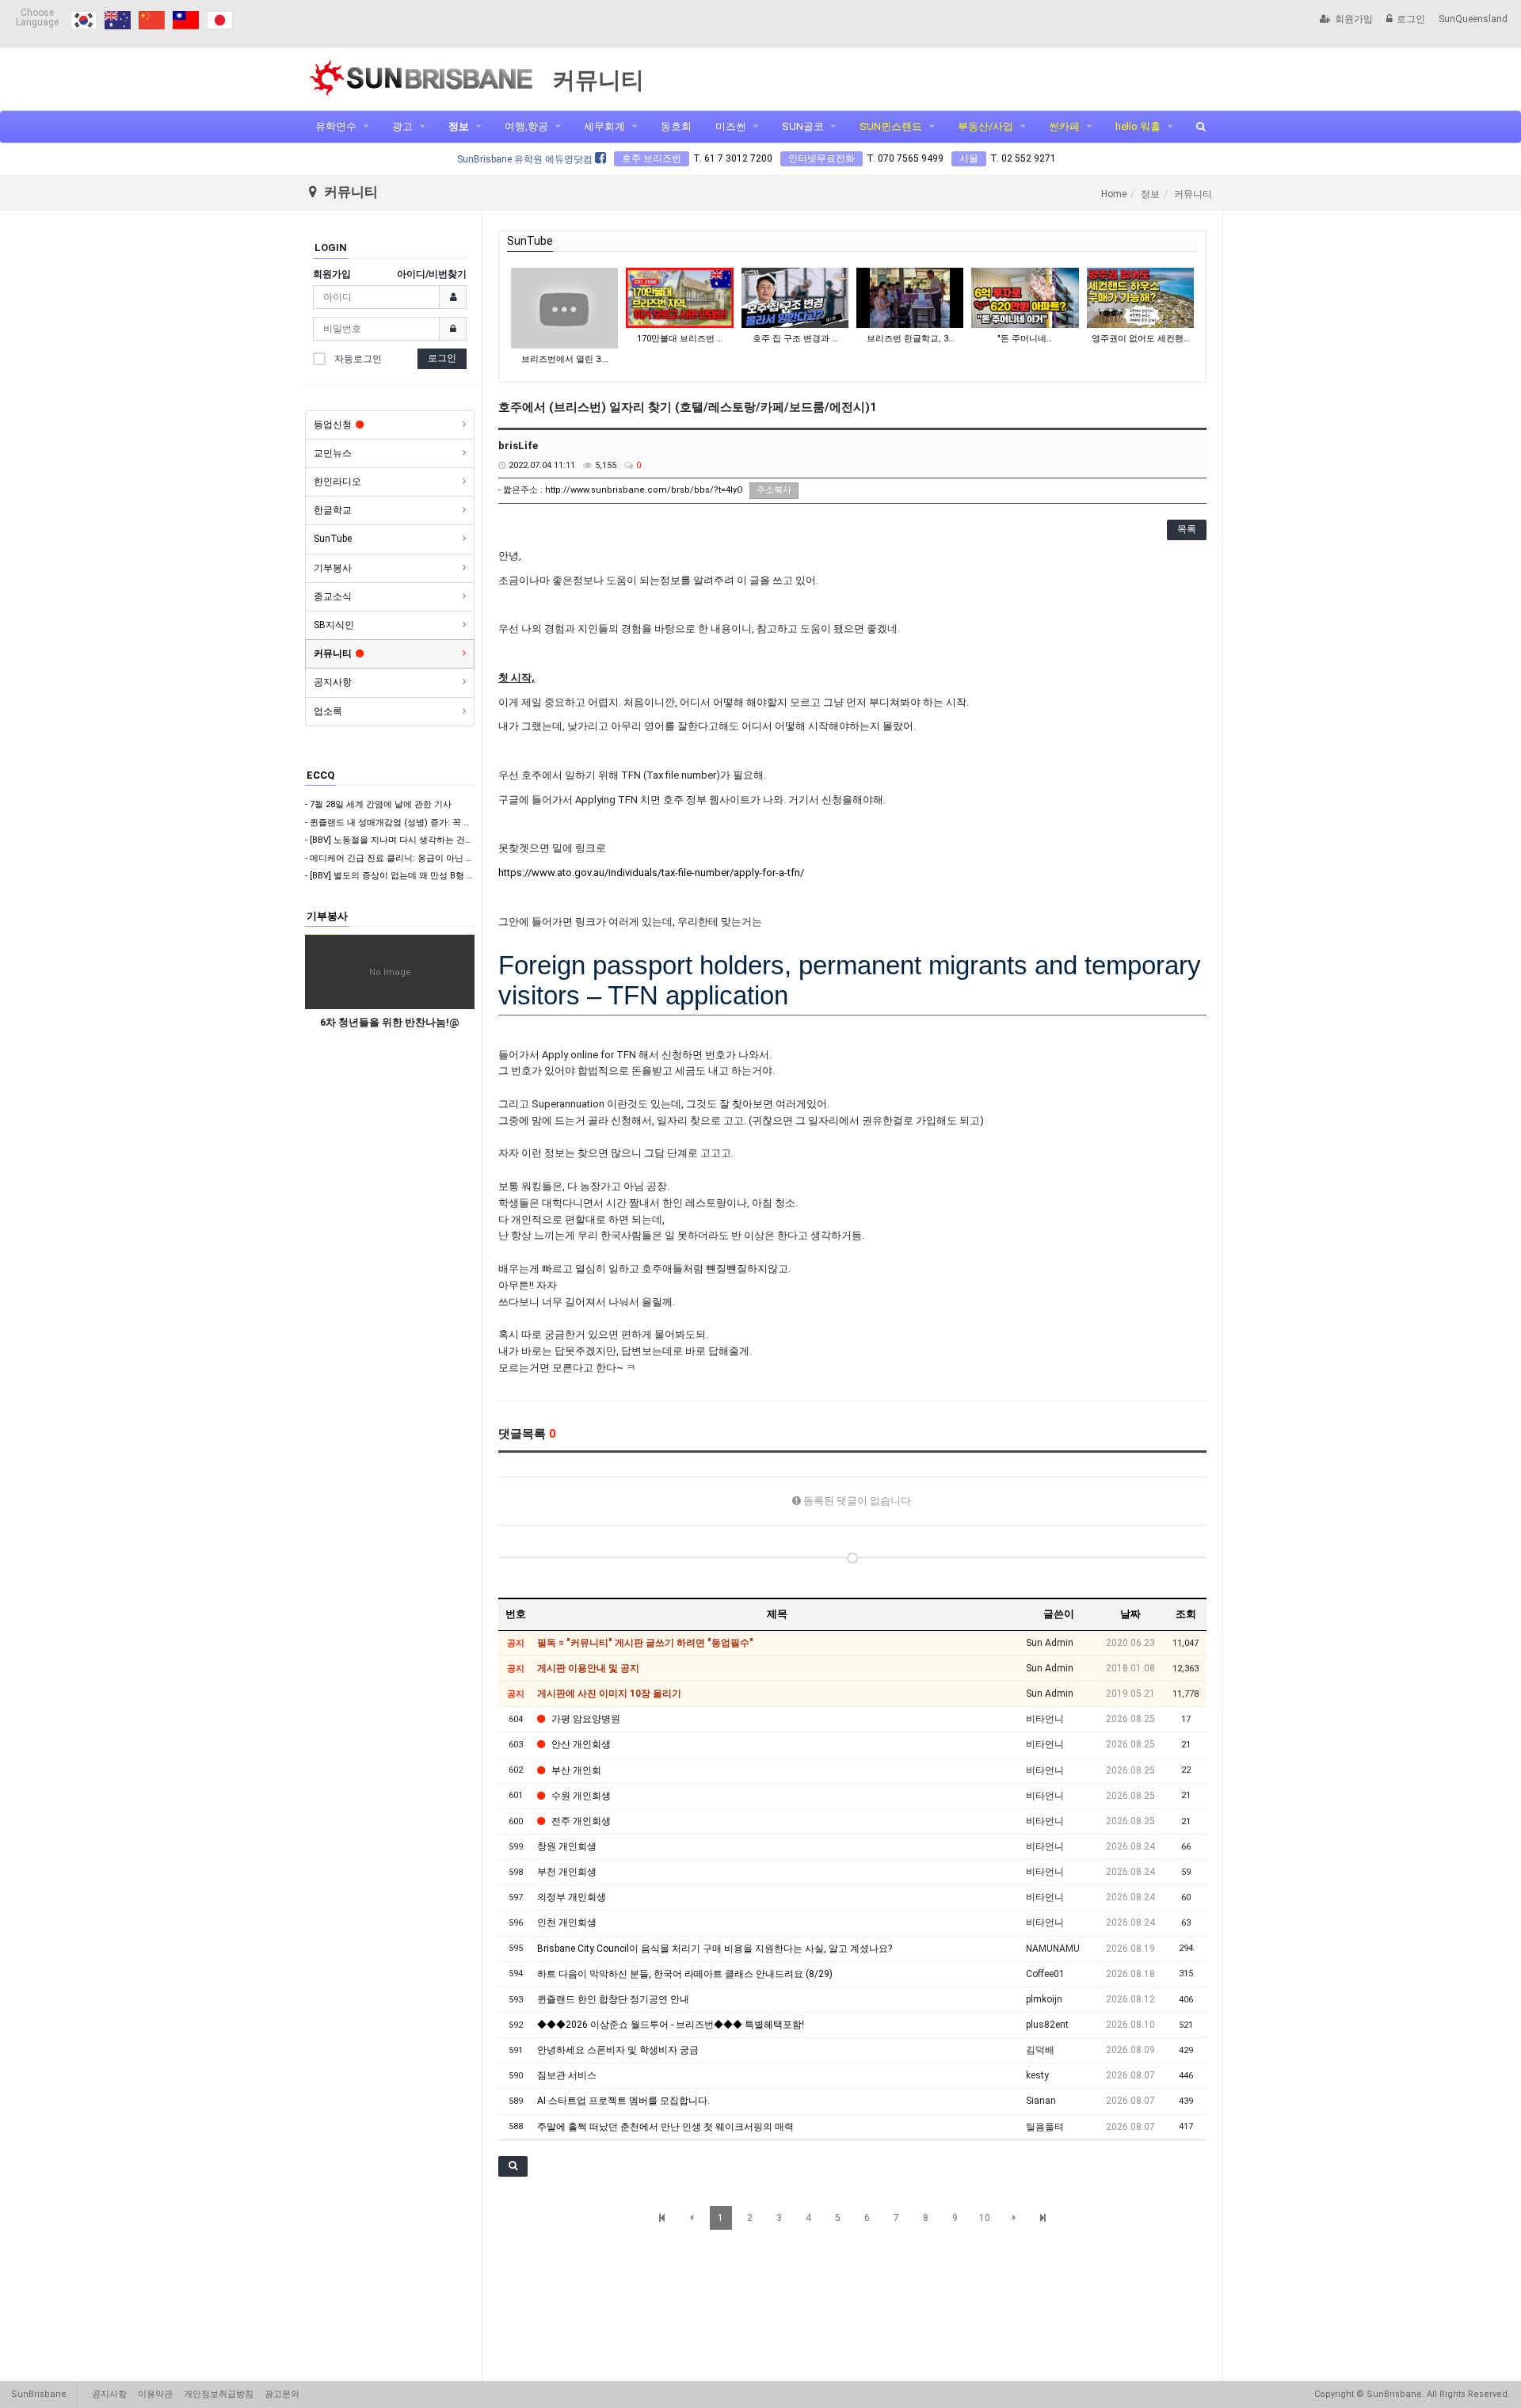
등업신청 (333, 425)
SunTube (333, 539)
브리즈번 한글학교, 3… (910, 339)
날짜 (1130, 1614)
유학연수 (336, 126)
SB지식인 (334, 625)
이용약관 (155, 2394)
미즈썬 (731, 126)
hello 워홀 (1138, 126)
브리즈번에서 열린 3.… (565, 359)
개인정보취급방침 (219, 2394)
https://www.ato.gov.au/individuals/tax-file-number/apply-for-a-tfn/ (651, 873)
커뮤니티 (333, 653)
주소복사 (774, 490)
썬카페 (1064, 126)
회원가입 (1354, 19)
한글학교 (333, 510)
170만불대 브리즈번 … (680, 339)
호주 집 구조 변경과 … (795, 339)
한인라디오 (337, 482)
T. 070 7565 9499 (905, 158)
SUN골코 (803, 126)
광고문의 (282, 2394)
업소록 (328, 711)
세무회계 (604, 126)
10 (985, 2218)
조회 (1186, 1614)
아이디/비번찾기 (432, 274)
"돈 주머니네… (1025, 339)
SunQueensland (1473, 19)
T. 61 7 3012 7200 (733, 158)
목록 (1187, 529)
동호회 (676, 126)
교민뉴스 (333, 453)
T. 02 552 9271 (1023, 158)
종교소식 (333, 596)
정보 (459, 126)
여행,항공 (526, 126)
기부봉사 (333, 568)
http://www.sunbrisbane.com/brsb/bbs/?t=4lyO (644, 490)
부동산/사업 (985, 126)
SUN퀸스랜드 (891, 126)
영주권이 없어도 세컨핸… (1140, 339)
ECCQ (320, 775)
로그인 (1411, 19)
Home (1114, 194)
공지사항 (333, 682)
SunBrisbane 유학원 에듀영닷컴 (526, 159)
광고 (402, 126)
